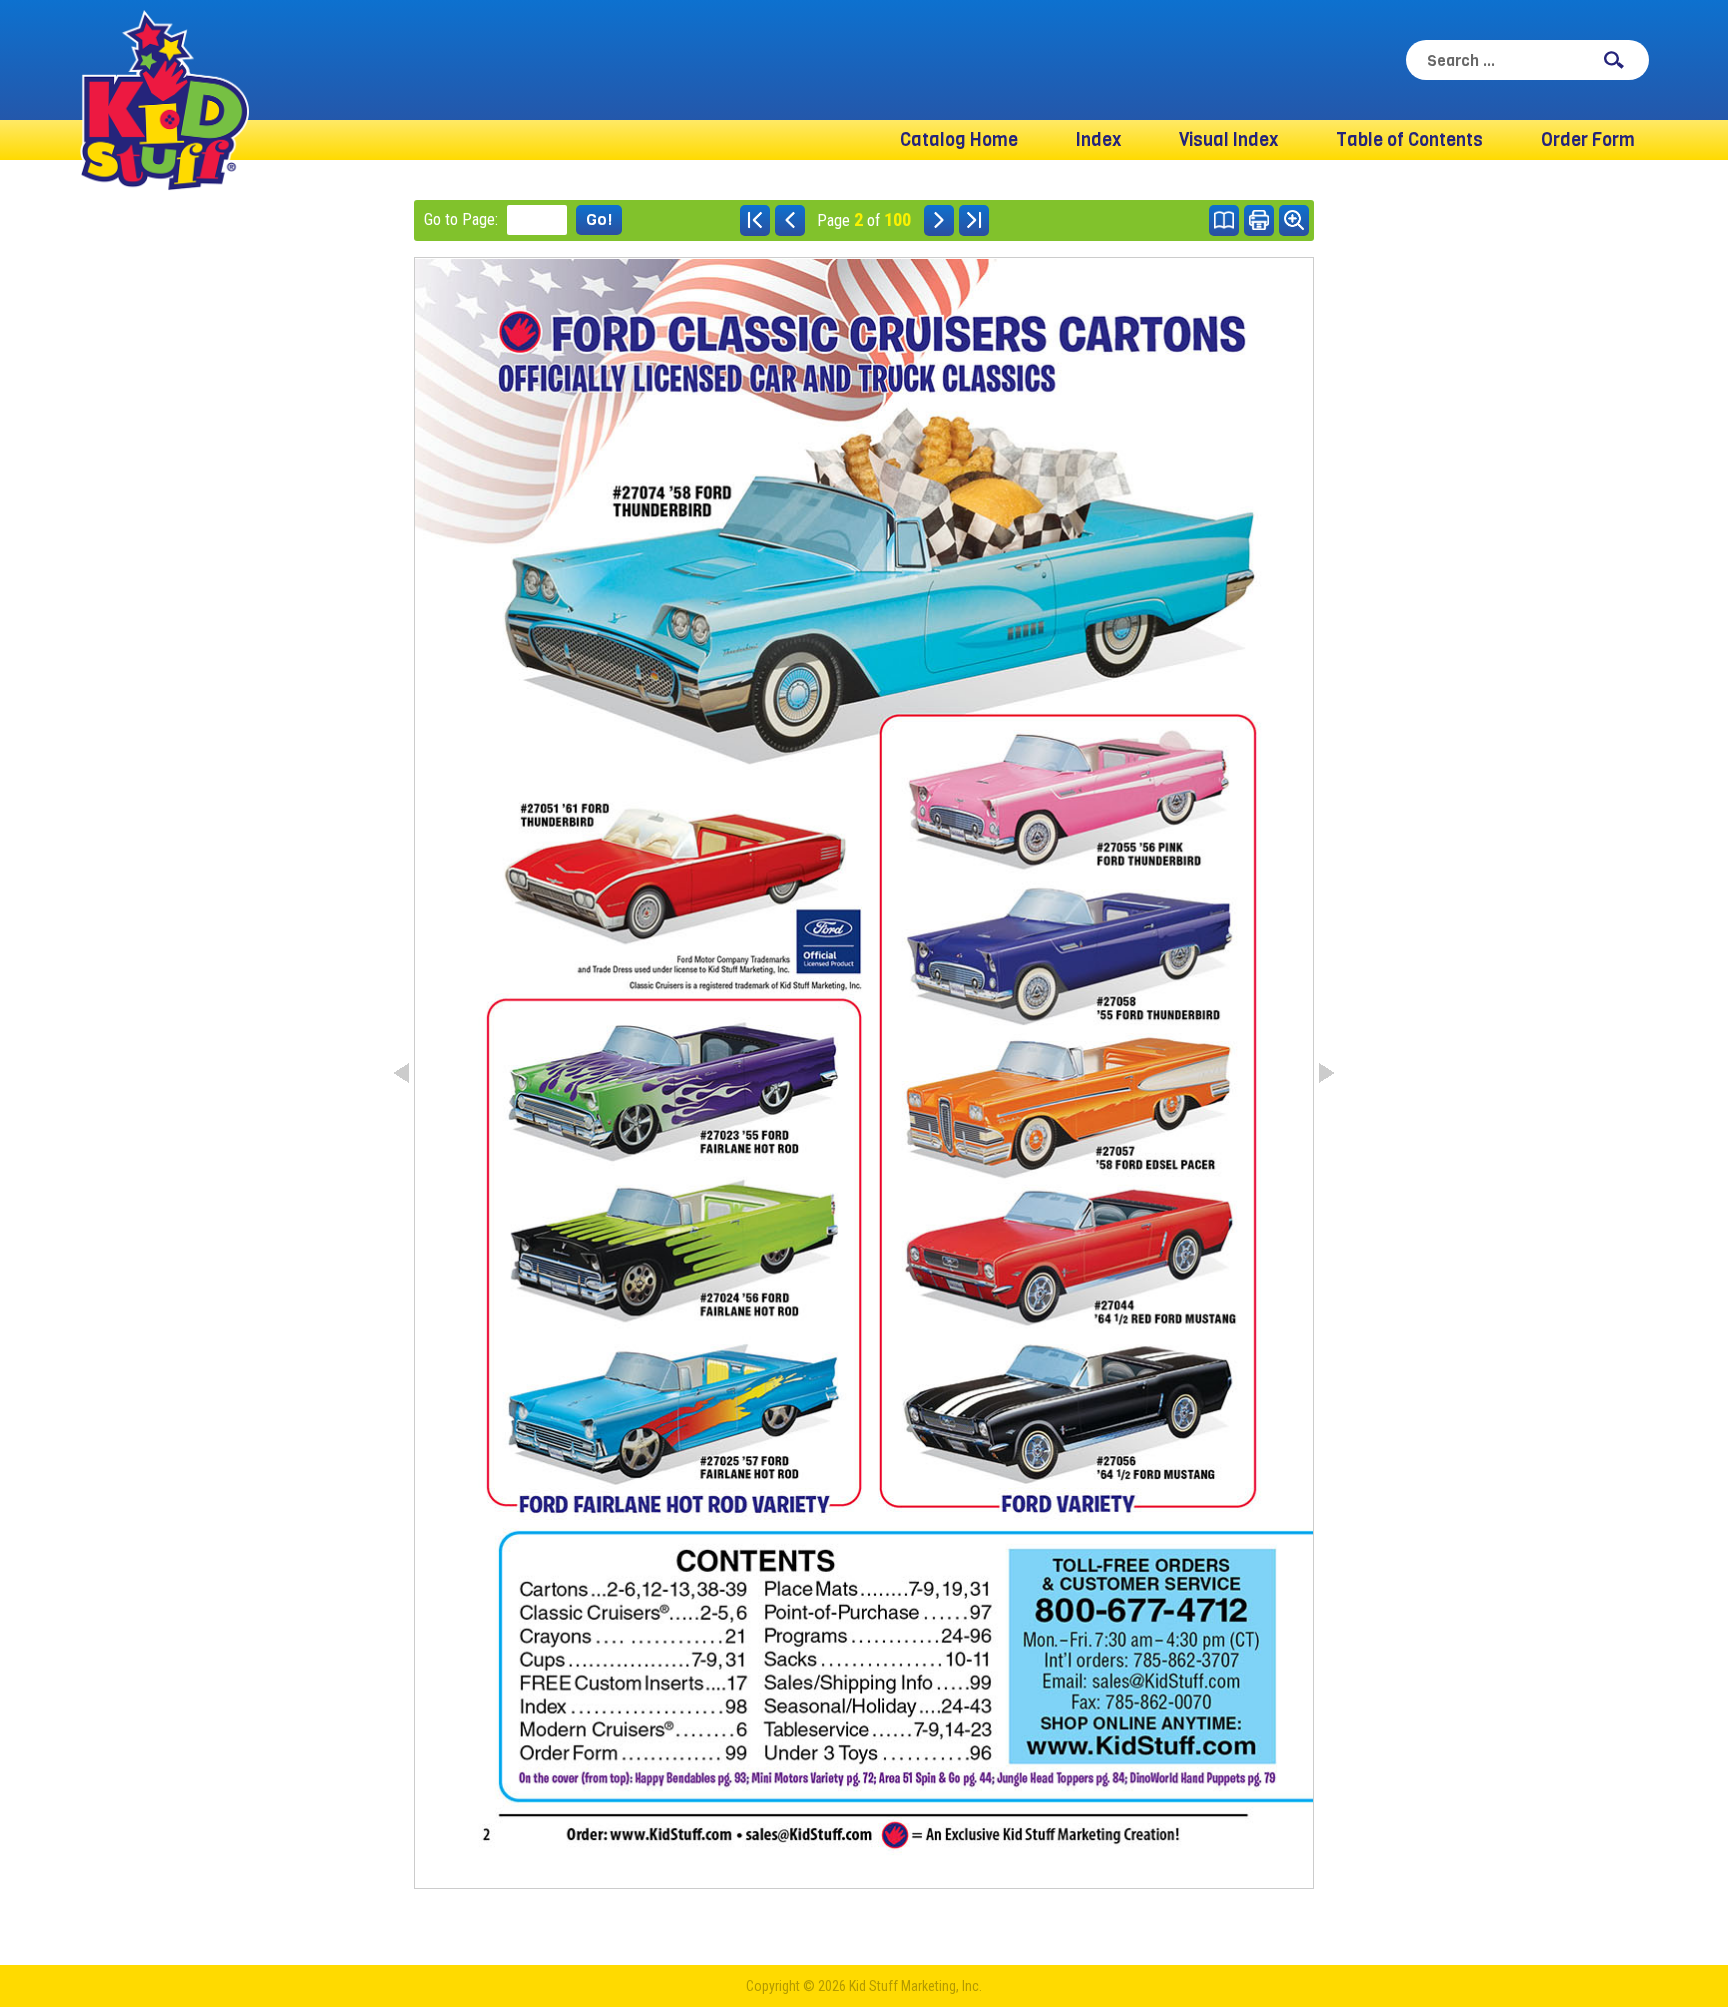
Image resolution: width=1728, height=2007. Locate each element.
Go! (599, 219)
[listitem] (879, 557)
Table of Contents (1409, 140)
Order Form (1588, 140)
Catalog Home (959, 140)
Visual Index (1228, 140)
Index (1098, 140)
